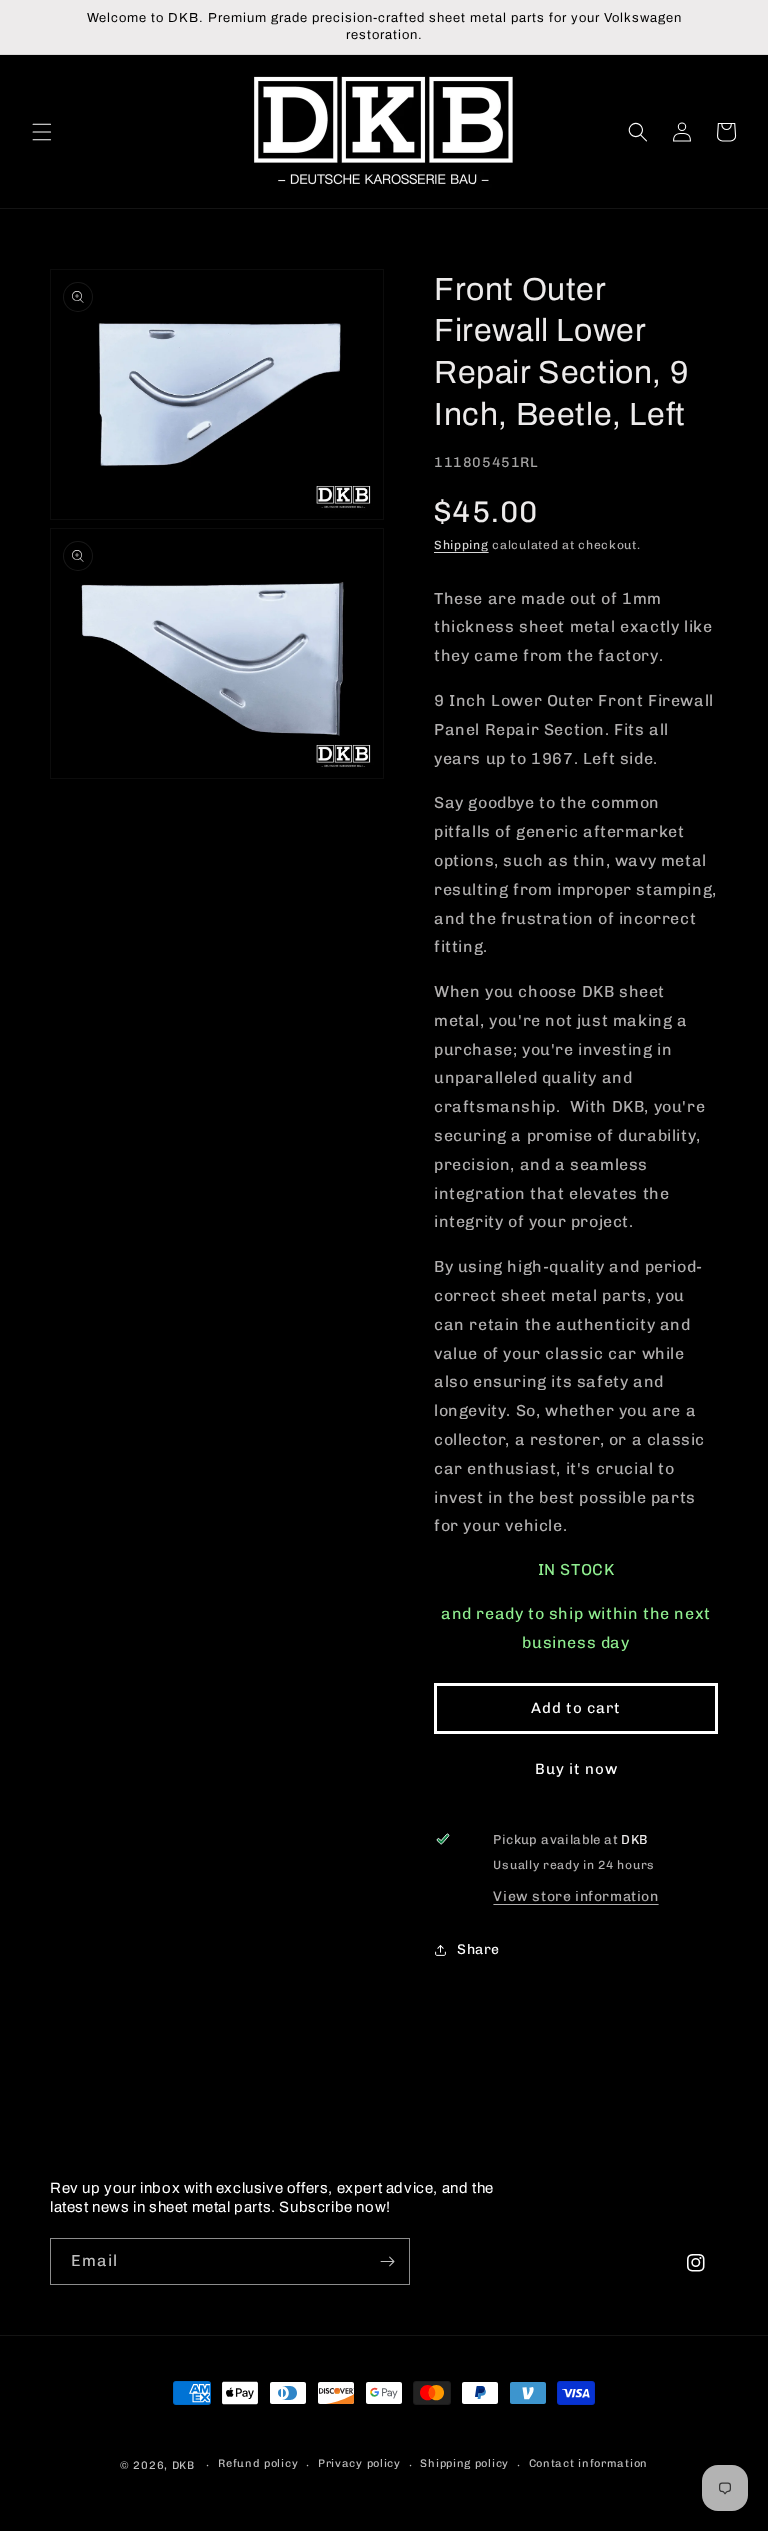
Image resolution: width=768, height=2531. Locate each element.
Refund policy (258, 2463)
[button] (42, 132)
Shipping (461, 545)
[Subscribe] (387, 2261)
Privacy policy (359, 2463)
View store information (575, 1896)
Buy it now (576, 1769)
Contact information (588, 2463)
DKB (183, 2465)
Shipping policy (464, 2463)
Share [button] (478, 1949)
